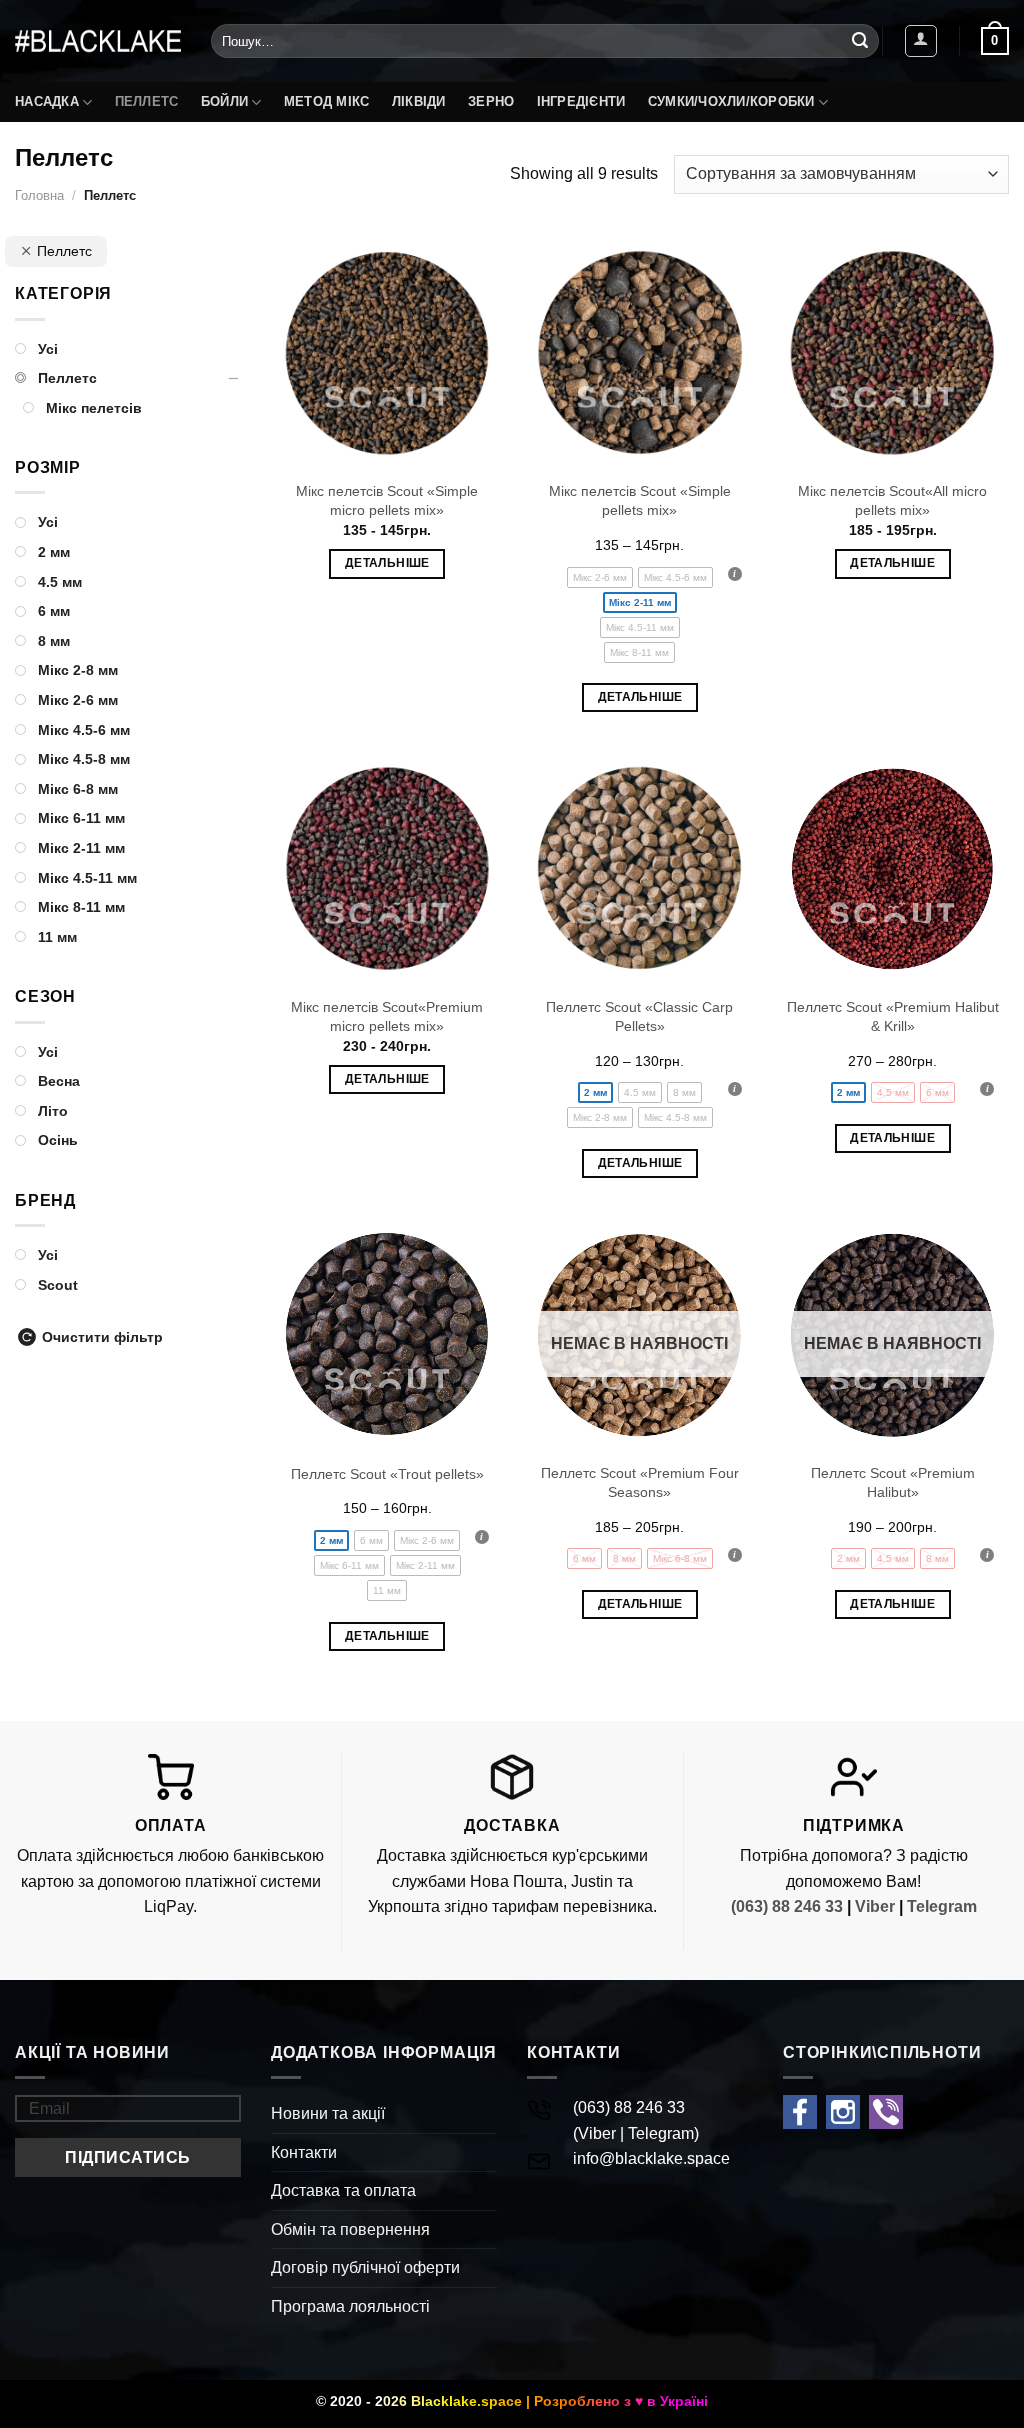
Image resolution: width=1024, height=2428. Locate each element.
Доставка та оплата (343, 2190)
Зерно (491, 101)
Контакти (304, 2152)
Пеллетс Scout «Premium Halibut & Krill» (893, 1016)
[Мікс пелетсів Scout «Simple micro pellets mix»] (387, 352)
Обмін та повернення (350, 2229)
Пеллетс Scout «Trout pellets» (387, 1474)
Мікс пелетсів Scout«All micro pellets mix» (892, 500)
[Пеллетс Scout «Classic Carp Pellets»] (639, 868)
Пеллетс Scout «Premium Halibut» (893, 1482)
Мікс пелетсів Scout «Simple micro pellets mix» (387, 500)
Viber (875, 1906)
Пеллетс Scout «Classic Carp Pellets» (639, 1016)
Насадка (47, 101)
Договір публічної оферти (365, 2267)
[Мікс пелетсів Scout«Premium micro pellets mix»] (387, 868)
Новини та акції (328, 2113)
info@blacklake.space (651, 2158)
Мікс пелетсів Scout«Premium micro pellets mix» (387, 1016)
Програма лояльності (350, 2306)
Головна (39, 195)
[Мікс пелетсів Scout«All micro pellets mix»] (892, 352)
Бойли (224, 101)
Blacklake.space (466, 2401)
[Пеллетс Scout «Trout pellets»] (387, 1334)
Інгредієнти (581, 101)
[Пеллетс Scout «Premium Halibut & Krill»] (892, 868)
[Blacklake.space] (98, 41)
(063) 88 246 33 (787, 1906)
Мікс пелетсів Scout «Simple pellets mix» (640, 500)
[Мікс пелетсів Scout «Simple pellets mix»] (639, 352)
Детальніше (387, 563)
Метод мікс (327, 101)
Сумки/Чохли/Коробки (731, 101)
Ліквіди (419, 101)
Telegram (942, 1906)
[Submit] (860, 41)
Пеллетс (147, 101)
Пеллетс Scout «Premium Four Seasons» (640, 1482)
